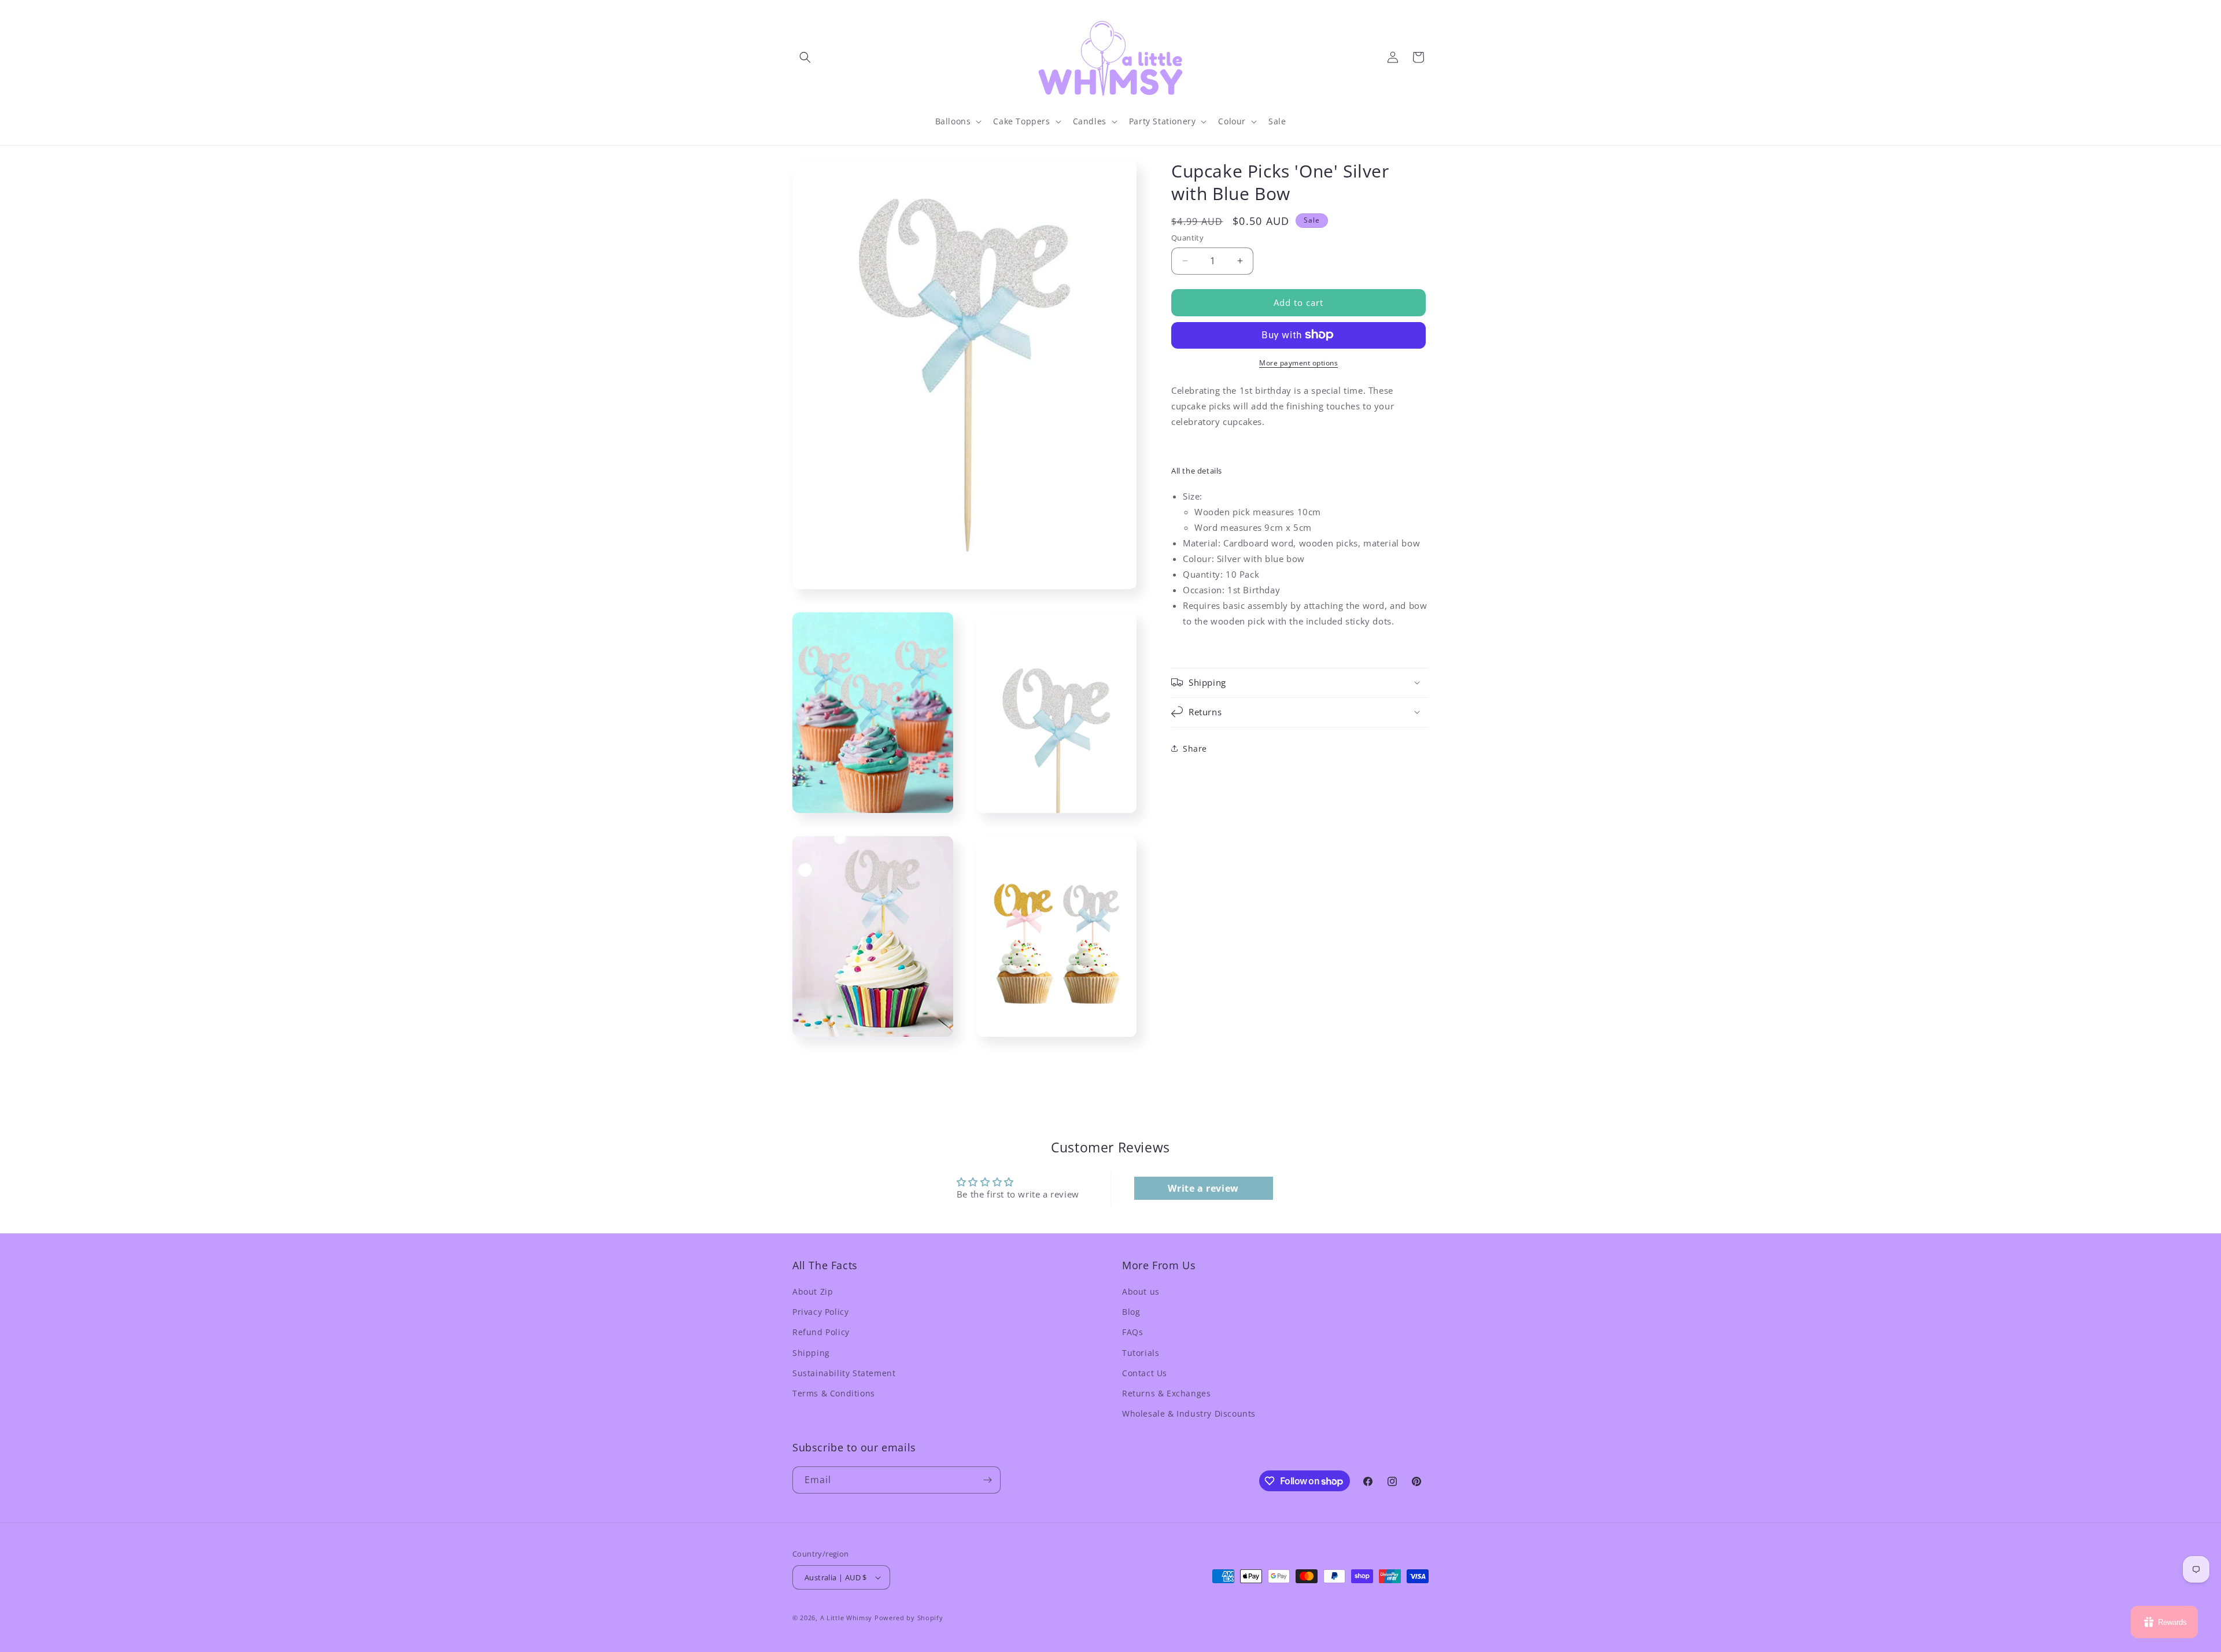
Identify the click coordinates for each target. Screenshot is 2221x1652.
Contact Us (1145, 1373)
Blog (1131, 1312)
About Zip (813, 1291)
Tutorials (1141, 1353)
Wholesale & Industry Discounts (1189, 1413)
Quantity (1187, 238)
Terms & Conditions (834, 1393)
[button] (805, 57)
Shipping (811, 1353)
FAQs (1132, 1332)
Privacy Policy (820, 1312)
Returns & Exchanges (1166, 1393)
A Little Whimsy (846, 1618)
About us (1141, 1291)
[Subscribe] (987, 1480)
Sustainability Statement (844, 1373)
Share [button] (1195, 749)
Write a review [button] (1203, 1188)
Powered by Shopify (909, 1618)
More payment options (1298, 362)
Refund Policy (821, 1332)
